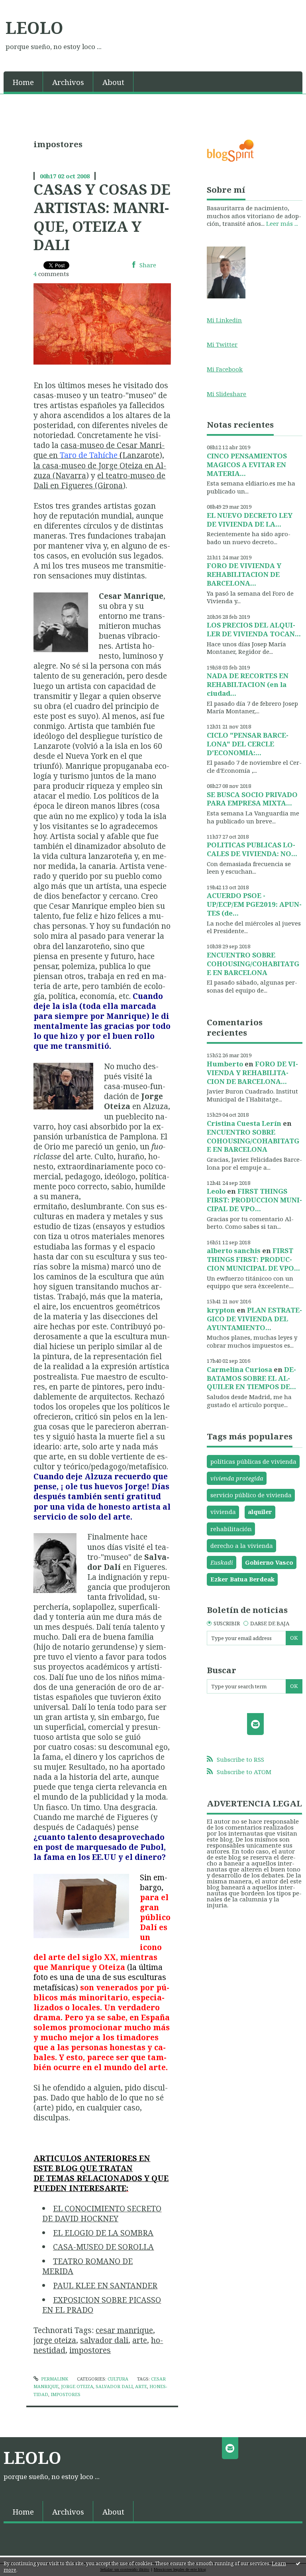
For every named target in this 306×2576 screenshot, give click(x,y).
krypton (221, 1310)
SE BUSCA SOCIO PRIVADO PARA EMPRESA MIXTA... (252, 799)
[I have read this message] (298, 2563)
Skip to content (25, 6)
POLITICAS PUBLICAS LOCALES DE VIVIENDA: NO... (252, 849)
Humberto (225, 1064)
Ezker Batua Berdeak (242, 1579)
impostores (90, 2350)
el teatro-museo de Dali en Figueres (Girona (99, 480)
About (113, 82)
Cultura (118, 2379)
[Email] (255, 1724)
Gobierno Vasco (269, 1562)
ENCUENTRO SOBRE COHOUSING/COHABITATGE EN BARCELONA (253, 964)
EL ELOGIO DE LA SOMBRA (103, 2233)
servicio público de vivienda (251, 1495)
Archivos (68, 82)
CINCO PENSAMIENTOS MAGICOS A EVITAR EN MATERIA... (247, 465)
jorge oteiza (55, 2340)
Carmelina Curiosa (239, 1369)
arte (140, 2340)
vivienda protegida (237, 1478)
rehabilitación (231, 1529)
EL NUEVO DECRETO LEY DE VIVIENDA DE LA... (250, 520)
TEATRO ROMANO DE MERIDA (87, 2266)
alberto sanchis (234, 1250)
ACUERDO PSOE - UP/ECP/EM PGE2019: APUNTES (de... (254, 904)
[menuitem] (23, 82)
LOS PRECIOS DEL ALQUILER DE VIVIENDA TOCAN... (254, 629)
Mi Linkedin (224, 320)
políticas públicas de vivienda (253, 1461)
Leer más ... (282, 223)
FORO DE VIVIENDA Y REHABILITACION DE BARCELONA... (244, 574)
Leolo (216, 1191)
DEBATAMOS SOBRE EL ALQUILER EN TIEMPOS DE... (251, 1378)
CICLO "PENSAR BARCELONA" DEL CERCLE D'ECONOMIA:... (248, 744)
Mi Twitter (222, 344)
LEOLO (34, 28)
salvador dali (104, 2340)
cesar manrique (124, 2330)
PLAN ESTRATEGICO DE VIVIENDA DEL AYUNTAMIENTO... (254, 1319)
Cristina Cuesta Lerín (244, 1123)
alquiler (260, 1512)
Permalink (54, 2379)
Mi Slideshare (227, 394)
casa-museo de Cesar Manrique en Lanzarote (99, 450)
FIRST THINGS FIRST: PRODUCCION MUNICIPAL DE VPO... (254, 1200)
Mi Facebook (225, 369)
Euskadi (222, 1562)
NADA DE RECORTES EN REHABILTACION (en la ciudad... (248, 684)
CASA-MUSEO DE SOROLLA (103, 2247)
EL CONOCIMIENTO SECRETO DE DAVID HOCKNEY (102, 2213)
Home (23, 82)
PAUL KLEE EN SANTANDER (105, 2285)
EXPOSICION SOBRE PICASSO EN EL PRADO (102, 2305)
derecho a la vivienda (242, 1546)
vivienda (223, 1512)
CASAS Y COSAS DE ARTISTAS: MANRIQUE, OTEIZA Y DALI (102, 217)
